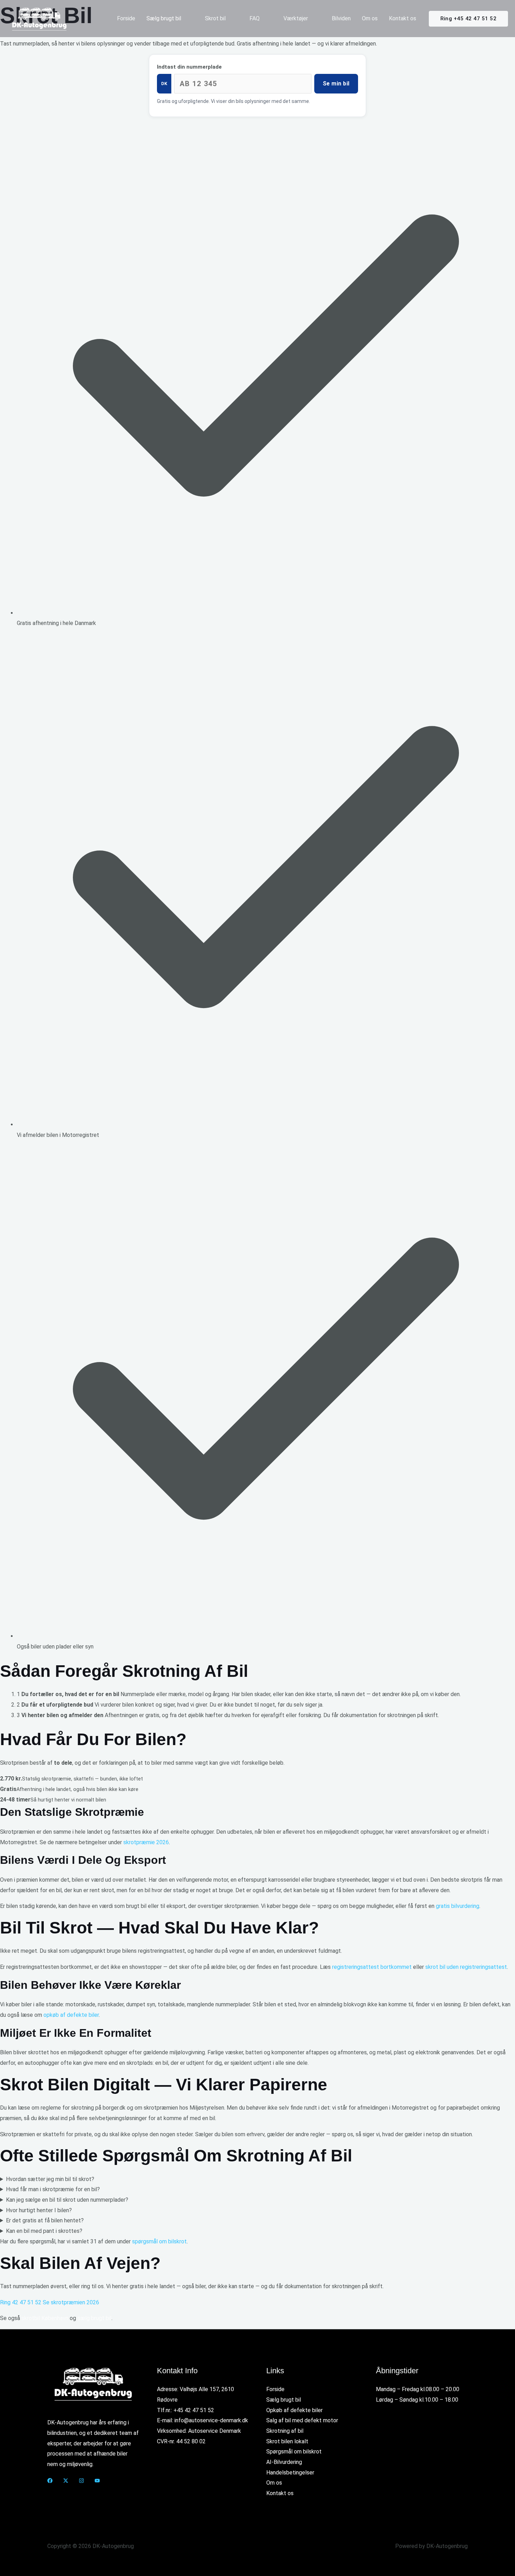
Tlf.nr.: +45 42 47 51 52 (186, 2410)
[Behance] (97, 2481)
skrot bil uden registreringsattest (466, 1967)
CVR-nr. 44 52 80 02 (181, 2441)
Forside (275, 2389)
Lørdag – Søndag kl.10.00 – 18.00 (417, 2400)
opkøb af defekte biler (71, 2015)
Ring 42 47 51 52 (21, 2302)
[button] (468, 19)
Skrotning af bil (285, 2431)
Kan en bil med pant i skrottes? (44, 2231)
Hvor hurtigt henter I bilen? (39, 2210)
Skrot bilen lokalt (287, 2441)
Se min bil (336, 84)
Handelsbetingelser (290, 2473)
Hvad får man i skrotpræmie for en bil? (53, 2189)
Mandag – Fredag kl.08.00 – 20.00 (418, 2389)
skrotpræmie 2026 (146, 1842)
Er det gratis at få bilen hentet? (45, 2220)
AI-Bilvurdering (284, 2462)
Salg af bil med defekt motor (302, 2420)
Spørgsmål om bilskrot (294, 2452)
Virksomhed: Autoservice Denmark (199, 2431)
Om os (274, 2483)
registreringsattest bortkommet (372, 1967)
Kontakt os (280, 2493)
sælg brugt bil (94, 2318)
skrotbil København (45, 2318)
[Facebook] (50, 2481)
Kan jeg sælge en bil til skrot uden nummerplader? (67, 2200)
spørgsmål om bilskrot (159, 2241)
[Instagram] (81, 2481)
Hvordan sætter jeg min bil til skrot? (50, 2179)
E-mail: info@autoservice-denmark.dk (202, 2420)
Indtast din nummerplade (189, 67)
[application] (184, 19)
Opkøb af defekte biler (294, 2410)
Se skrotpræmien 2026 (71, 2302)
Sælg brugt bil (284, 2400)
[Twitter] (66, 2481)
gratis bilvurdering (458, 1906)
